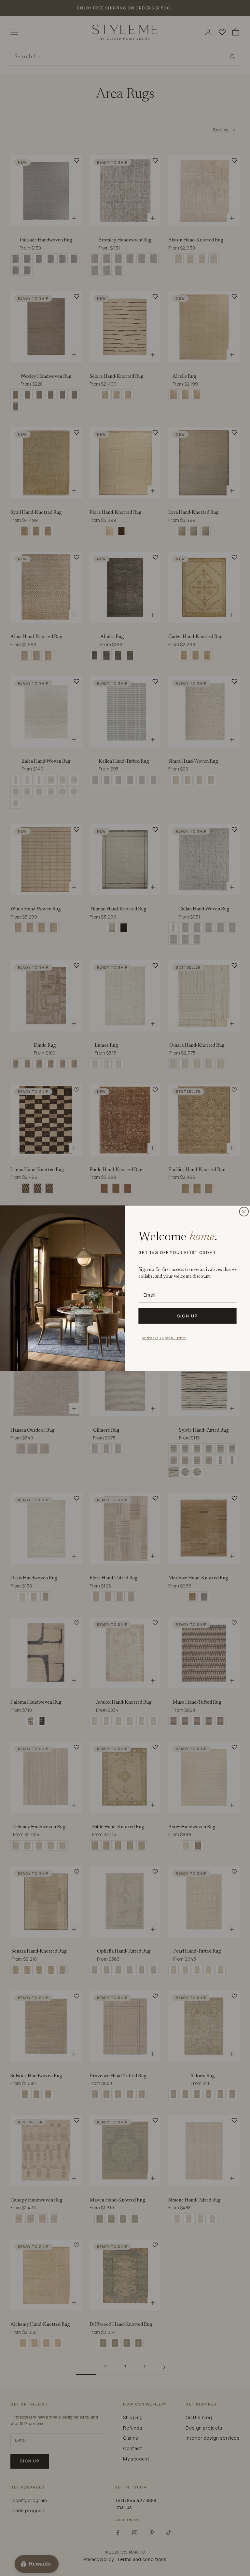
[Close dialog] (244, 1211)
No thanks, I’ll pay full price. (164, 1337)
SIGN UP (188, 1315)
